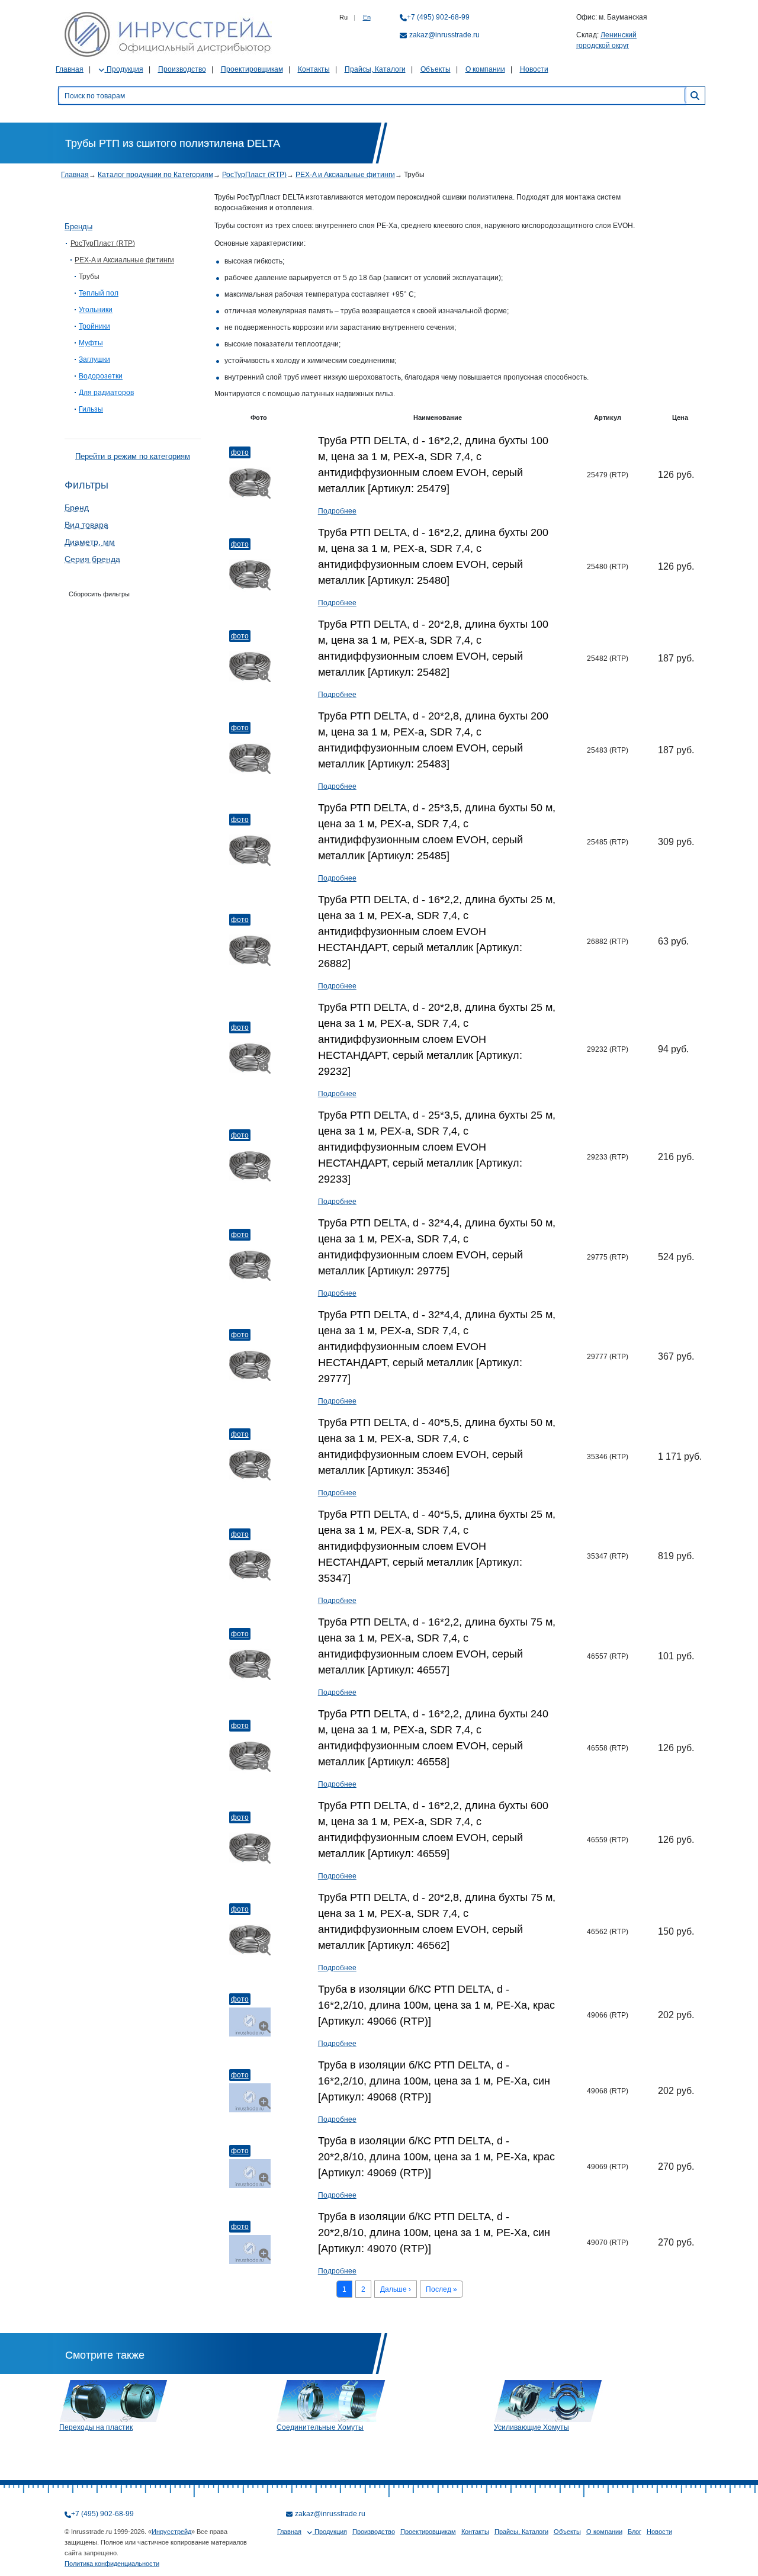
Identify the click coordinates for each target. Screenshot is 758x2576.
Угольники (96, 310)
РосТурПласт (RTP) (254, 175)
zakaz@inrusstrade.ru (444, 35)
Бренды (78, 227)
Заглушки (94, 359)
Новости (534, 69)
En (367, 17)
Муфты (91, 343)
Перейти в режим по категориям (133, 456)
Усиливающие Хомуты (531, 2427)
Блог (635, 2532)
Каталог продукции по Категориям (155, 175)
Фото (240, 452)
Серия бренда (92, 559)
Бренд (77, 508)
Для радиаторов (106, 393)
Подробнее (337, 511)
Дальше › (396, 2289)
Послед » (441, 2289)
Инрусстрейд (171, 2532)
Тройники (94, 326)
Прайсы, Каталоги (375, 69)
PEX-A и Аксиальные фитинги (345, 175)
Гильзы (91, 409)
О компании (485, 69)
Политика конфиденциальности (112, 2564)
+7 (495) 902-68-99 (438, 17)
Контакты (314, 69)
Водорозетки (101, 376)
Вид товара (86, 525)
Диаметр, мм (90, 542)
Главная (70, 69)
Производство (182, 69)
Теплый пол (99, 293)
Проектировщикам (252, 69)
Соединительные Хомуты (320, 2427)
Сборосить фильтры (99, 594)
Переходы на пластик (96, 2427)
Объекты (436, 69)
